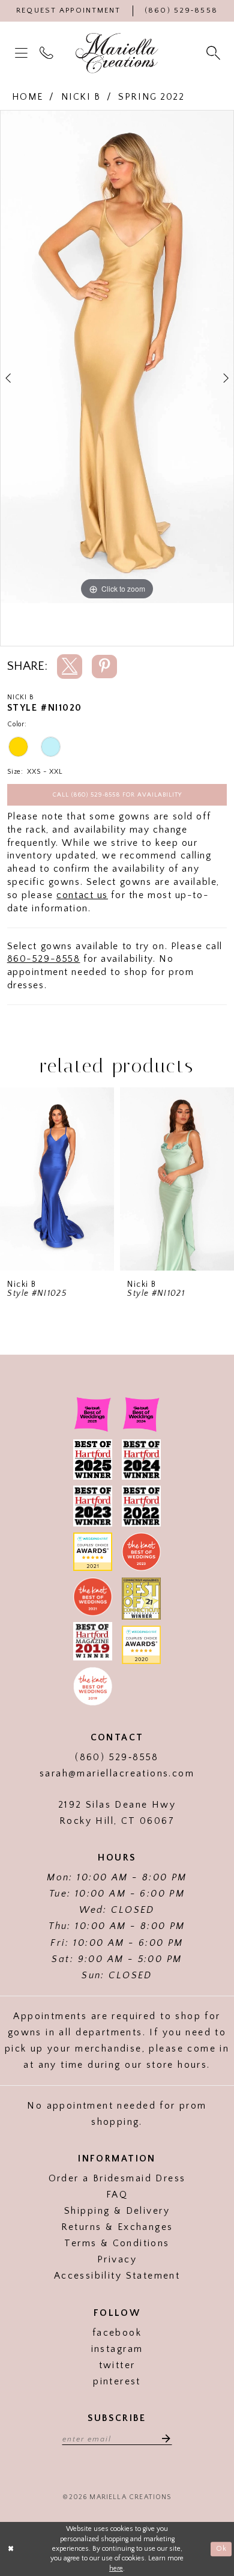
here (116, 2568)
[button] (23, 53)
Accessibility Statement (117, 2276)
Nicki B (81, 97)
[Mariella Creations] (117, 53)
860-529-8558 (44, 959)
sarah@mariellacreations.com (117, 1774)
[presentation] (57, 1179)
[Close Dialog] (11, 2549)
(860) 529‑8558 (117, 1757)
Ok (221, 2549)
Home (28, 97)
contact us (82, 895)
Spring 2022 (151, 97)
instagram (117, 2349)
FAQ (117, 2195)
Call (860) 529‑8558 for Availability (117, 795)
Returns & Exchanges (117, 2227)
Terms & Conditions (117, 2243)
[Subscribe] (162, 2438)
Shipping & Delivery (117, 2211)
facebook (117, 2333)
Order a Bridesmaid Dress (117, 2179)
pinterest (117, 2382)
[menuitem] (23, 53)
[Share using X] (70, 667)
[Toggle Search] (215, 53)
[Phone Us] (48, 53)
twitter (117, 2365)
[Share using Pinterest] (104, 667)
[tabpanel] (117, 357)
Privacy (117, 2260)
